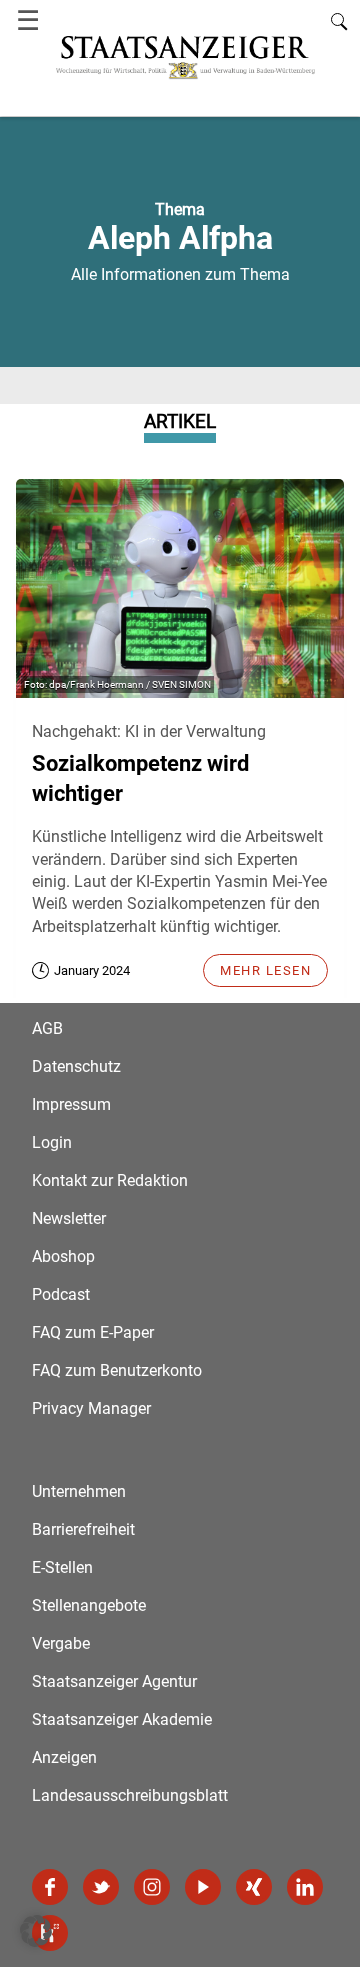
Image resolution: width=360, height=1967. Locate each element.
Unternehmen (79, 1491)
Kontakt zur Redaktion (110, 1180)
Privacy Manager (91, 1408)
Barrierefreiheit (83, 1529)
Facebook (50, 1887)
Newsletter (69, 1218)
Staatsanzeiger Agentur (114, 1681)
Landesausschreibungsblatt (130, 1795)
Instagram (152, 1887)
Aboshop (63, 1256)
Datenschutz (76, 1066)
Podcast (61, 1294)
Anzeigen (64, 1757)
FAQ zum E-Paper (93, 1332)
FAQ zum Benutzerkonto (117, 1370)
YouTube (203, 1887)
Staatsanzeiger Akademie (122, 1719)
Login (52, 1142)
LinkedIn (305, 1887)
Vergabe (61, 1643)
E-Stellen (62, 1567)
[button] (36, 1931)
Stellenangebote (89, 1605)
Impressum (71, 1104)
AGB (47, 1028)
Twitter (101, 1887)
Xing (254, 1887)
